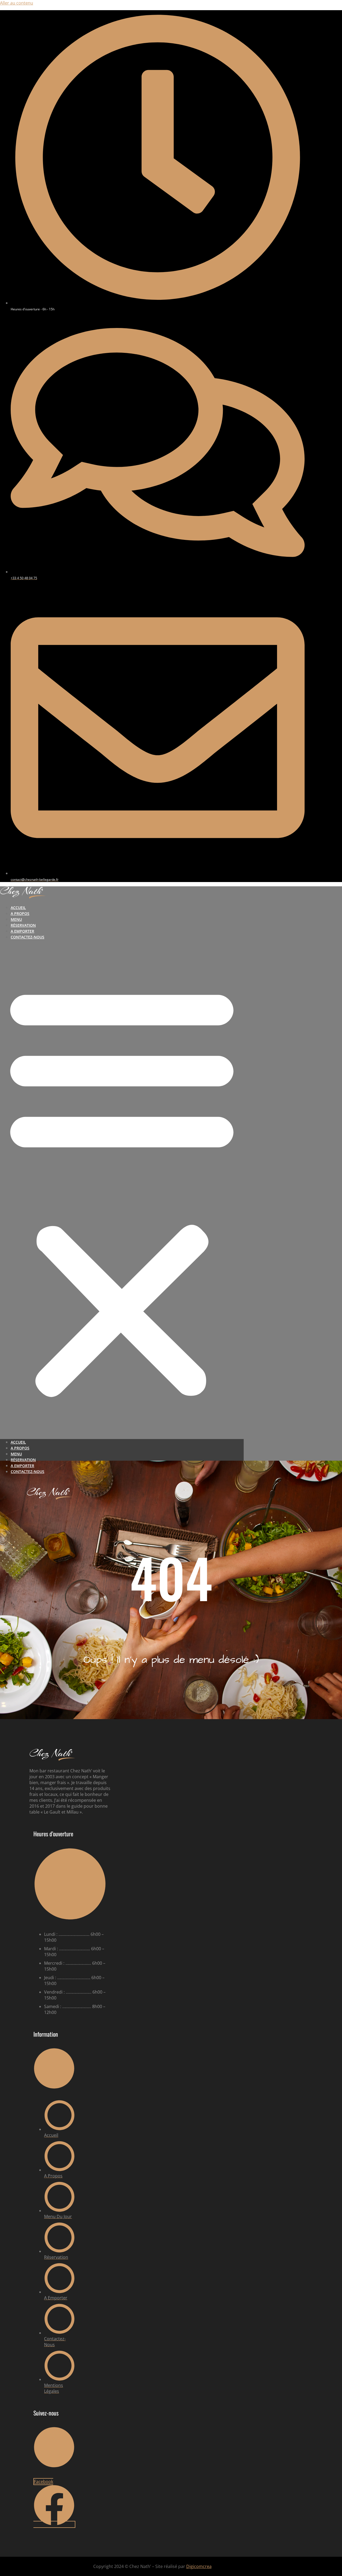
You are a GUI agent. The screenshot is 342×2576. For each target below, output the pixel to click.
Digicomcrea (199, 2566)
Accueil (18, 908)
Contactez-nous (28, 937)
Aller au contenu (17, 3)
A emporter (22, 931)
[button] (122, 1189)
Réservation (23, 925)
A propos (20, 913)
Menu (16, 919)
